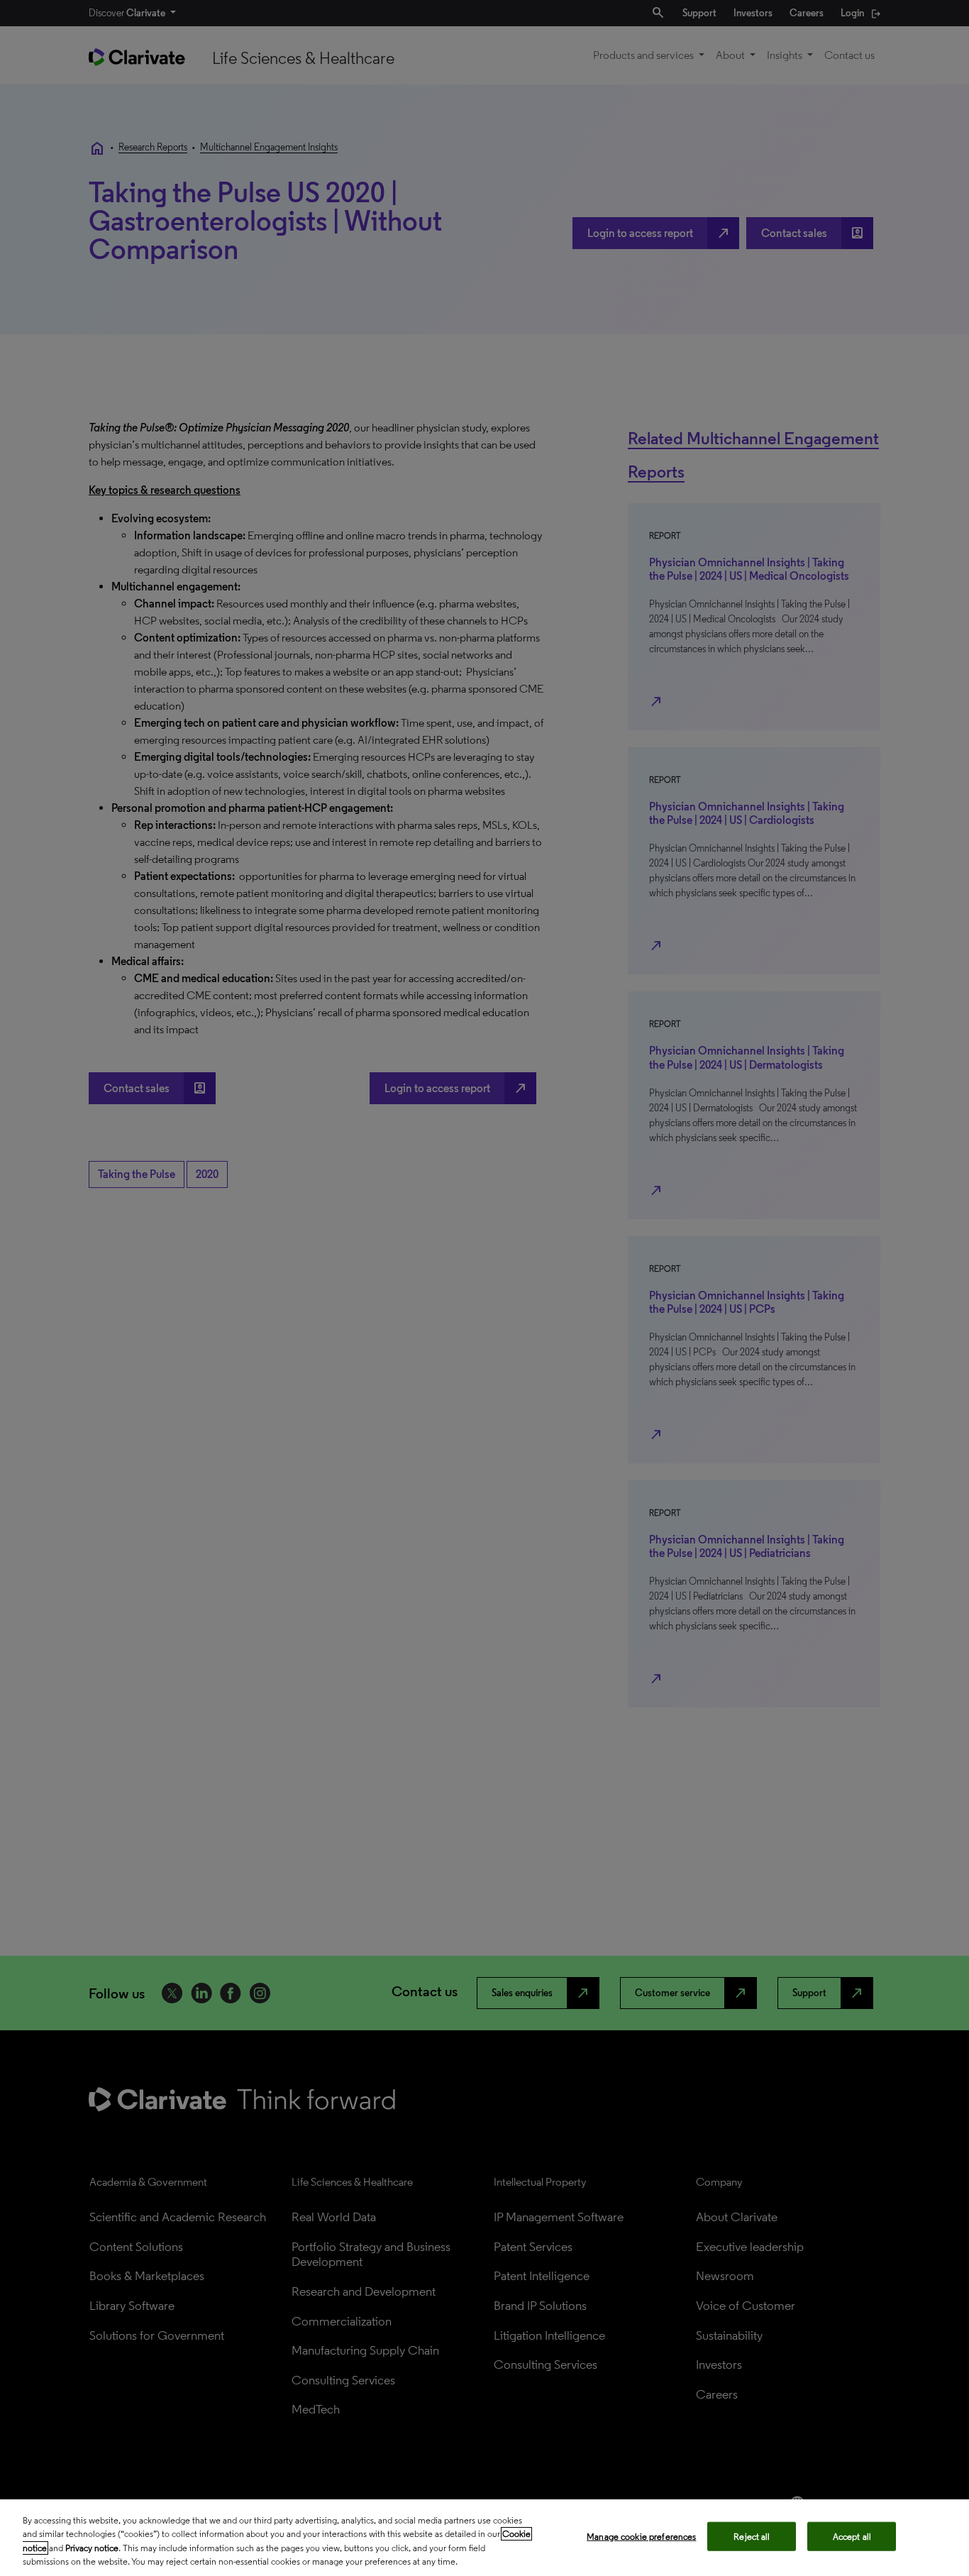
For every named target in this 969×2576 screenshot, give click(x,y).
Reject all (752, 2537)
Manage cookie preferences (641, 2537)
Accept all (852, 2537)
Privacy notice (92, 2548)
